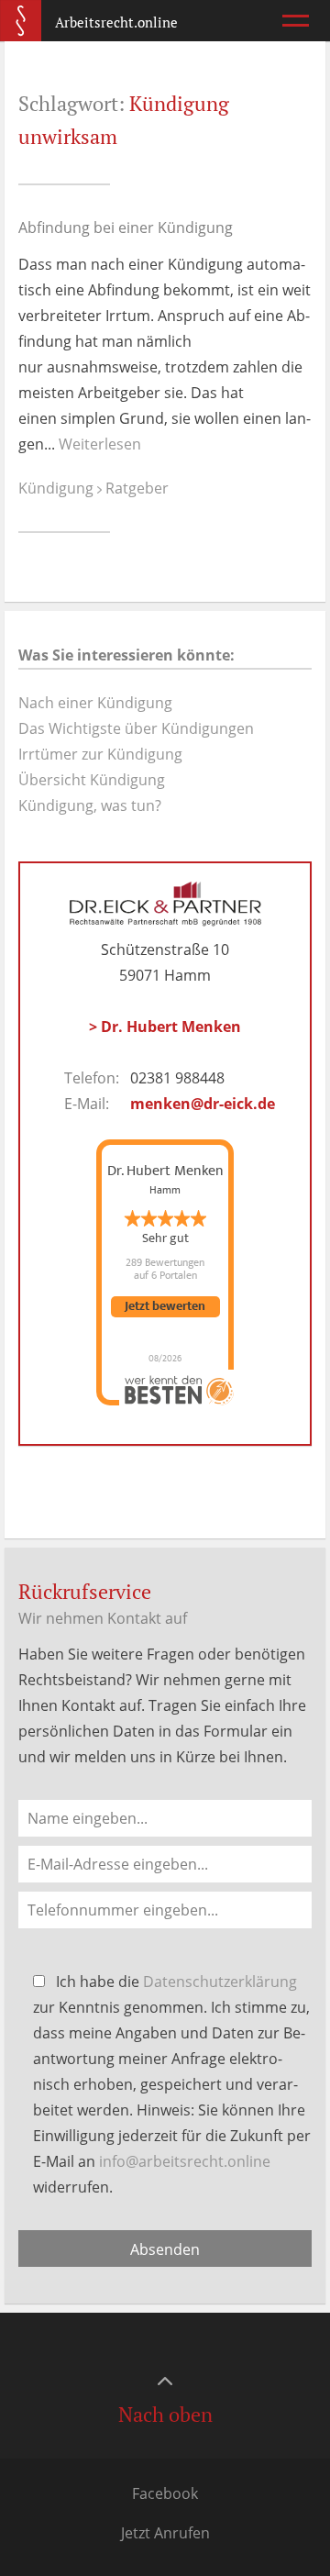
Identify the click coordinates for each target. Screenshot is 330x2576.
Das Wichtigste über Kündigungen (136, 728)
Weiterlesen (100, 444)
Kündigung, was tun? (90, 805)
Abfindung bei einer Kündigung (126, 228)
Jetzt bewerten (165, 1307)
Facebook (165, 2493)
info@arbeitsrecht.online (185, 2161)
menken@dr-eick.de (203, 1104)
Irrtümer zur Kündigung (100, 754)
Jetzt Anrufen (165, 2533)
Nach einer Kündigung (95, 703)
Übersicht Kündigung (92, 780)
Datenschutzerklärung (220, 1982)
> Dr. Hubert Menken (165, 1027)
